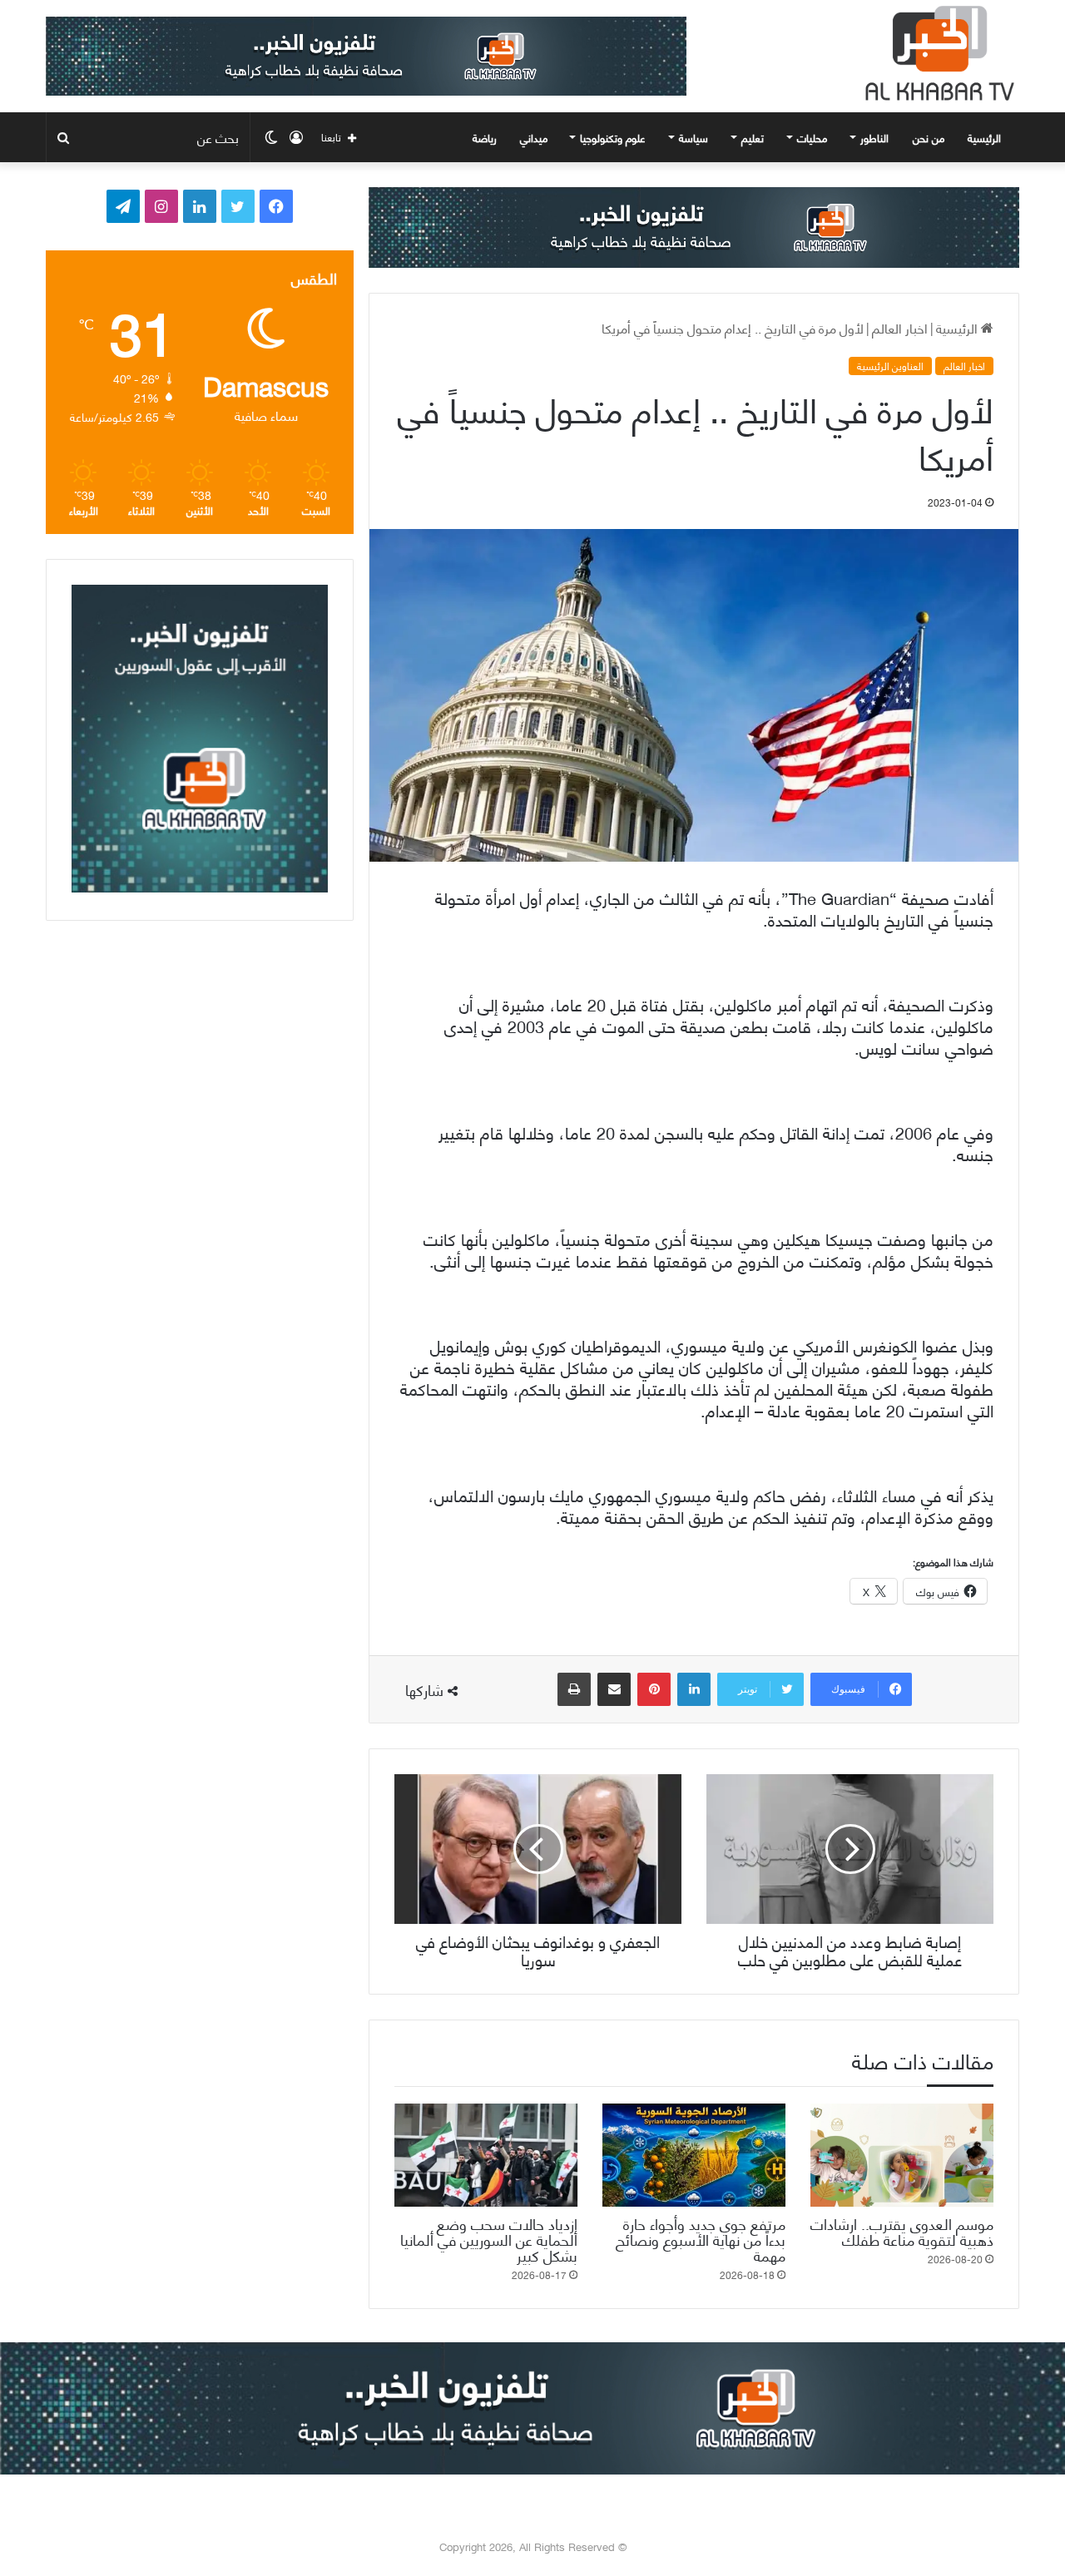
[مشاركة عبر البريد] (614, 1689)
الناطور (874, 137)
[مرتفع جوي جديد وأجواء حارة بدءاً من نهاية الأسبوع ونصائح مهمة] (694, 2155)
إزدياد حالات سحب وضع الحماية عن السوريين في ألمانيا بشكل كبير (489, 2239)
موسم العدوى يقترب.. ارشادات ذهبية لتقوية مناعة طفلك (902, 2231)
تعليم (753, 137)
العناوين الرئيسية (890, 366)
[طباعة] (574, 1689)
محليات (812, 137)
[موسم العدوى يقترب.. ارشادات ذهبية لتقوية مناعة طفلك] (902, 2155)
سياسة (693, 137)
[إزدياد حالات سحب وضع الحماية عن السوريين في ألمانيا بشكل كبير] (486, 2155)
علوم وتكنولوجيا (613, 137)
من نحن (929, 137)
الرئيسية (986, 137)
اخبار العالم (900, 327)
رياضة (485, 137)
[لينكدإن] (694, 1689)
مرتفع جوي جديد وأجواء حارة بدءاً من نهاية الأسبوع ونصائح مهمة (701, 2239)
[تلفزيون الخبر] (936, 53)
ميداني (534, 137)
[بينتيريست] (654, 1689)
